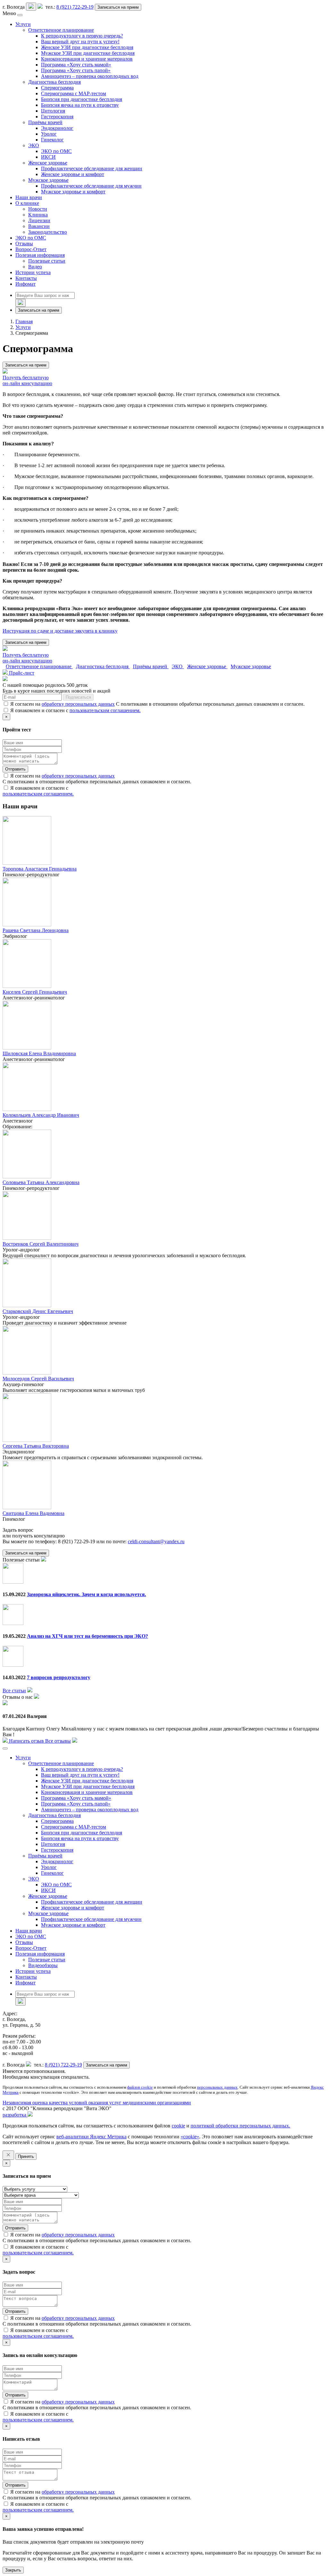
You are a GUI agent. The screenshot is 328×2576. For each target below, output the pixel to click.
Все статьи (14, 1691)
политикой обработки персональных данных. (240, 2126)
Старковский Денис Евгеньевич (38, 1311)
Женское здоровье (48, 163)
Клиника (38, 215)
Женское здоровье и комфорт (73, 174)
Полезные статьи (47, 261)
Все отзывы (58, 1741)
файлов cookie (140, 2087)
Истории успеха (33, 272)
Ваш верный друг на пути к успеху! (80, 42)
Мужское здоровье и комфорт (73, 192)
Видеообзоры (43, 1965)
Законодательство (48, 232)
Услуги (23, 24)
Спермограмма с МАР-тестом (74, 93)
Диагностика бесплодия (54, 82)
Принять (26, 2156)
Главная (24, 321)
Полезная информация (40, 255)
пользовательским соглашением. (105, 710)
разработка (15, 2115)
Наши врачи (29, 197)
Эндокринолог (57, 128)
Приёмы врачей (45, 122)
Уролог (49, 134)
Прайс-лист (21, 673)
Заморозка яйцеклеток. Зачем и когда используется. (86, 1594)
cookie (178, 2126)
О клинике (27, 203)
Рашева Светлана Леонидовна (36, 930)
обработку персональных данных (78, 704)
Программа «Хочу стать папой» (76, 70)
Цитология (53, 111)
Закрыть (13, 2570)
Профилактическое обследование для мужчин (91, 186)
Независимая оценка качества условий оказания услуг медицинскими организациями (97, 2103)
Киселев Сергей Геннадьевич (35, 992)
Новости (38, 209)
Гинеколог (52, 140)
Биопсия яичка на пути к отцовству (80, 105)
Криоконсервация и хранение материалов (87, 59)
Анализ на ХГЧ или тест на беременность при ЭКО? (87, 1636)
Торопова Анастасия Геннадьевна (40, 869)
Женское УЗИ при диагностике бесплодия (87, 47)
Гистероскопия (57, 117)
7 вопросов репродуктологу (59, 1677)
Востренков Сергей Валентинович (41, 1244)
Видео (35, 267)
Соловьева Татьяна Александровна (41, 1182)
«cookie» (190, 2137)
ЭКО (34, 145)
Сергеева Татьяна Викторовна (36, 1446)
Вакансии (39, 226)
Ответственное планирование (61, 30)
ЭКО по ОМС (56, 151)
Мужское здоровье (48, 180)
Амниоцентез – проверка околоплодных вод (90, 76)
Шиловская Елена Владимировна (39, 1053)
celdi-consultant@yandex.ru (156, 1541)
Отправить (15, 769)
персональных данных (217, 2087)
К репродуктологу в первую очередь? (82, 36)
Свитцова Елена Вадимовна (33, 1513)
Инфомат (25, 284)
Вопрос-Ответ (31, 249)
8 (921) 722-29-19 (75, 7)
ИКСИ (48, 157)
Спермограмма (57, 88)
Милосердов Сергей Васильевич (38, 1379)
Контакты (26, 278)
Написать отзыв (26, 1741)
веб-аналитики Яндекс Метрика (91, 2137)
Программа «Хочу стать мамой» (76, 65)
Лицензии (39, 220)
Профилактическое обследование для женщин (92, 168)
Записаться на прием (118, 7)
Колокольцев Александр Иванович (41, 1115)
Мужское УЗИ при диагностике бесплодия (88, 53)
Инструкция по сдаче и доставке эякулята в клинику (60, 631)
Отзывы (24, 244)
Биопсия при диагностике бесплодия (82, 99)
